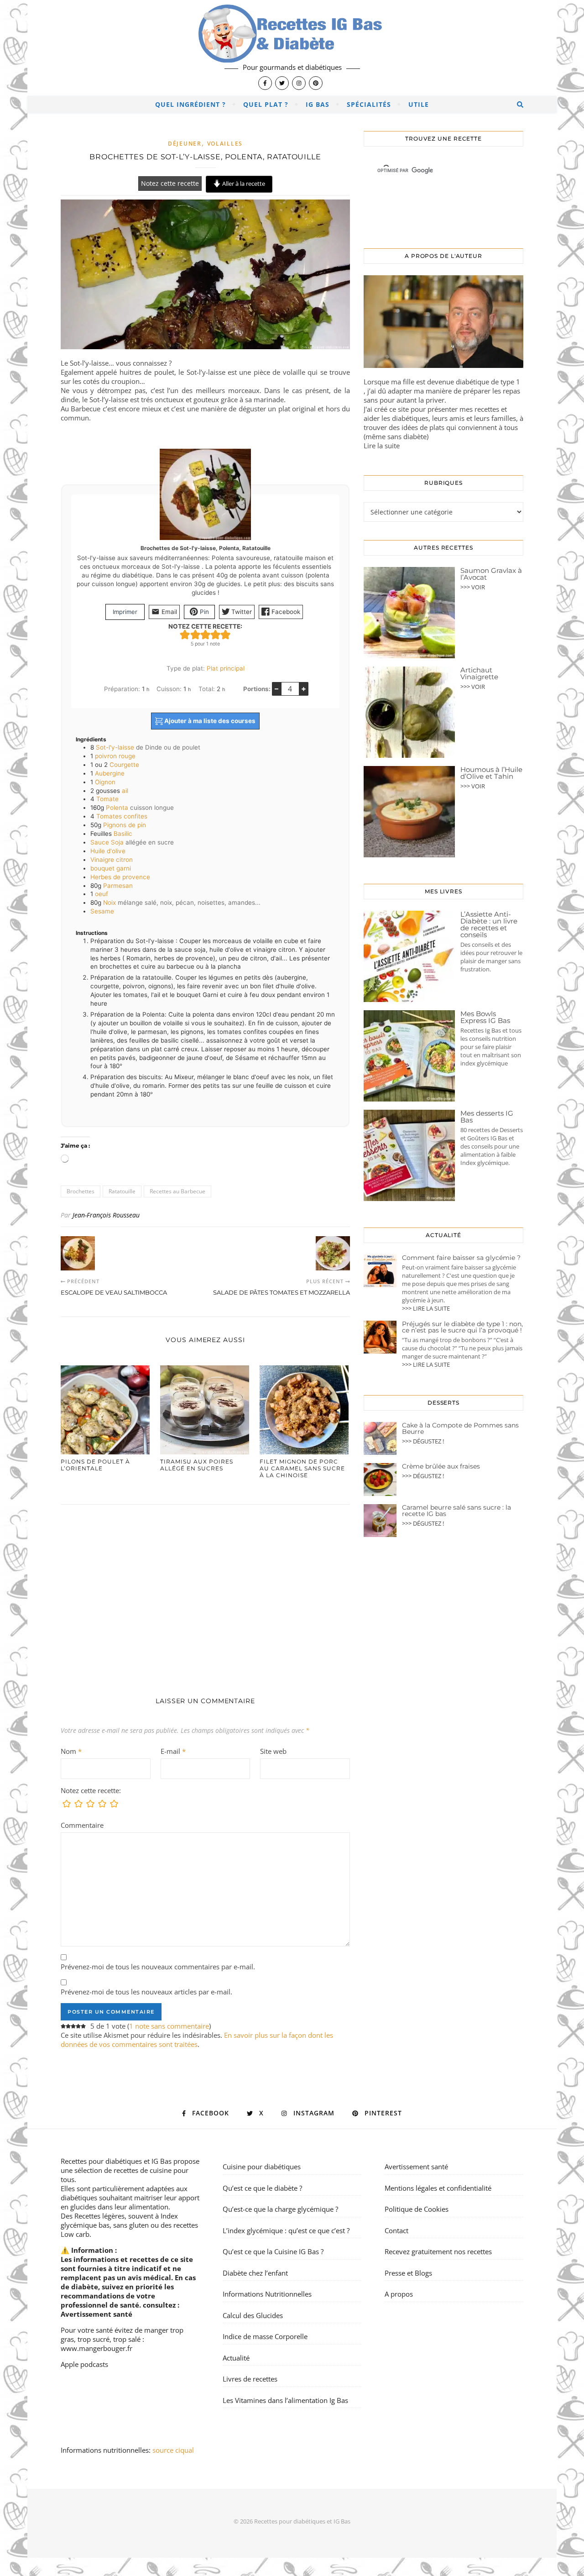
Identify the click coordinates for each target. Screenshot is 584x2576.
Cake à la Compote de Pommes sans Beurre (460, 1428)
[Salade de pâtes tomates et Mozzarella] (333, 1253)
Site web (273, 1751)
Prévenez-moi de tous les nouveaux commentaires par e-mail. (158, 1967)
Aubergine (110, 773)
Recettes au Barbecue (177, 1191)
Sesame (102, 911)
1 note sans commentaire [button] (169, 2026)
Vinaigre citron (112, 860)
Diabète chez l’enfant (255, 2273)
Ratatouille (122, 1191)
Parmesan (118, 886)
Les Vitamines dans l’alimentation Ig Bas (285, 2400)
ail (125, 791)
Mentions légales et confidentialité (438, 2188)
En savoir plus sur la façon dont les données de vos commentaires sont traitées (197, 2040)
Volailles (225, 144)
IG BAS (318, 104)
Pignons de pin (125, 825)
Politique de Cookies (417, 2209)
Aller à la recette (243, 184)
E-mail (173, 1751)
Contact (396, 2230)
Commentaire (82, 1825)
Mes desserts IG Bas (487, 1117)
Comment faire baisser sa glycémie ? (461, 1258)
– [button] (276, 688)
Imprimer (125, 612)
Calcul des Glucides (253, 2315)
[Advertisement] (205, 1591)
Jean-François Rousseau (106, 1215)
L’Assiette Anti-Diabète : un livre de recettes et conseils (489, 924)
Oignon (105, 782)
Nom (71, 1751)
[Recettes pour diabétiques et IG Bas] (292, 48)
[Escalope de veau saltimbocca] (78, 1253)
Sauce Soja (107, 842)
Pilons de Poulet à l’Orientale (95, 1465)
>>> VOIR (473, 587)
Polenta (117, 808)
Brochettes (81, 1191)
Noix (109, 902)
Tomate (107, 799)
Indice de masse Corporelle (265, 2336)
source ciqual (174, 2450)
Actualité (236, 2358)
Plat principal (226, 668)
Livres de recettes (250, 2379)
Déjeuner (185, 144)
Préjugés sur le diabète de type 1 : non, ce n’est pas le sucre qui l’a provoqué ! (462, 1327)
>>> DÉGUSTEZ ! (423, 1441)
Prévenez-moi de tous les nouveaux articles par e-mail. (146, 1992)
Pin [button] (203, 612)
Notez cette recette (170, 184)
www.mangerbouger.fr (96, 2348)
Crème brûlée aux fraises (441, 1466)
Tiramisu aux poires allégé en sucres (197, 1465)
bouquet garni (111, 868)
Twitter (241, 612)
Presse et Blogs (408, 2273)
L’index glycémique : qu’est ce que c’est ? (286, 2230)
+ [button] (304, 688)
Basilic (123, 834)
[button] (185, 635)
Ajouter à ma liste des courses (209, 721)
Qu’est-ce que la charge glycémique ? (280, 2209)
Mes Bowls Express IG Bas (485, 1017)
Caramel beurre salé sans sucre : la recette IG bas (456, 1511)
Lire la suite (382, 446)
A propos (399, 2294)
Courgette (124, 765)
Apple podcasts (84, 2364)
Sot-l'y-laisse (116, 747)
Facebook (285, 612)
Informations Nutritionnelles (267, 2294)
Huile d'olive (108, 851)
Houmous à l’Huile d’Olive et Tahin (491, 773)
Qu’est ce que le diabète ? (262, 2188)
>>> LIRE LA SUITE (426, 1308)
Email (168, 612)
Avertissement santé (96, 2314)
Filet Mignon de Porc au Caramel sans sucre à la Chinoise (302, 1468)
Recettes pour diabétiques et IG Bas (116, 2161)
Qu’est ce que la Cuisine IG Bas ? (273, 2251)
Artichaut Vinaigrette (479, 673)
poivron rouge (115, 756)
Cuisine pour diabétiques (262, 2167)
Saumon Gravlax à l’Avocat (491, 574)
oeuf (102, 894)
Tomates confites (122, 816)
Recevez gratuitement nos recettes (438, 2251)
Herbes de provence (120, 877)
